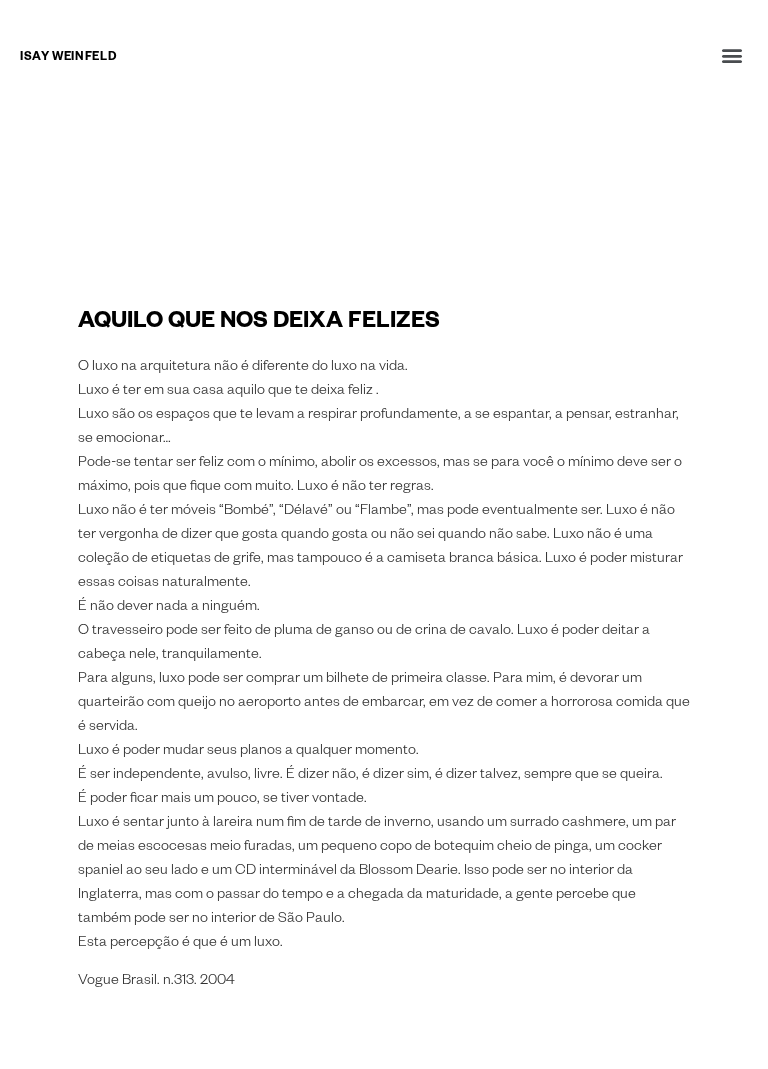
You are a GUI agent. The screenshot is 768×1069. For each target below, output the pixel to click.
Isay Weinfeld (68, 58)
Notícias (48, 142)
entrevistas (59, 167)
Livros (41, 192)
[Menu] (731, 54)
